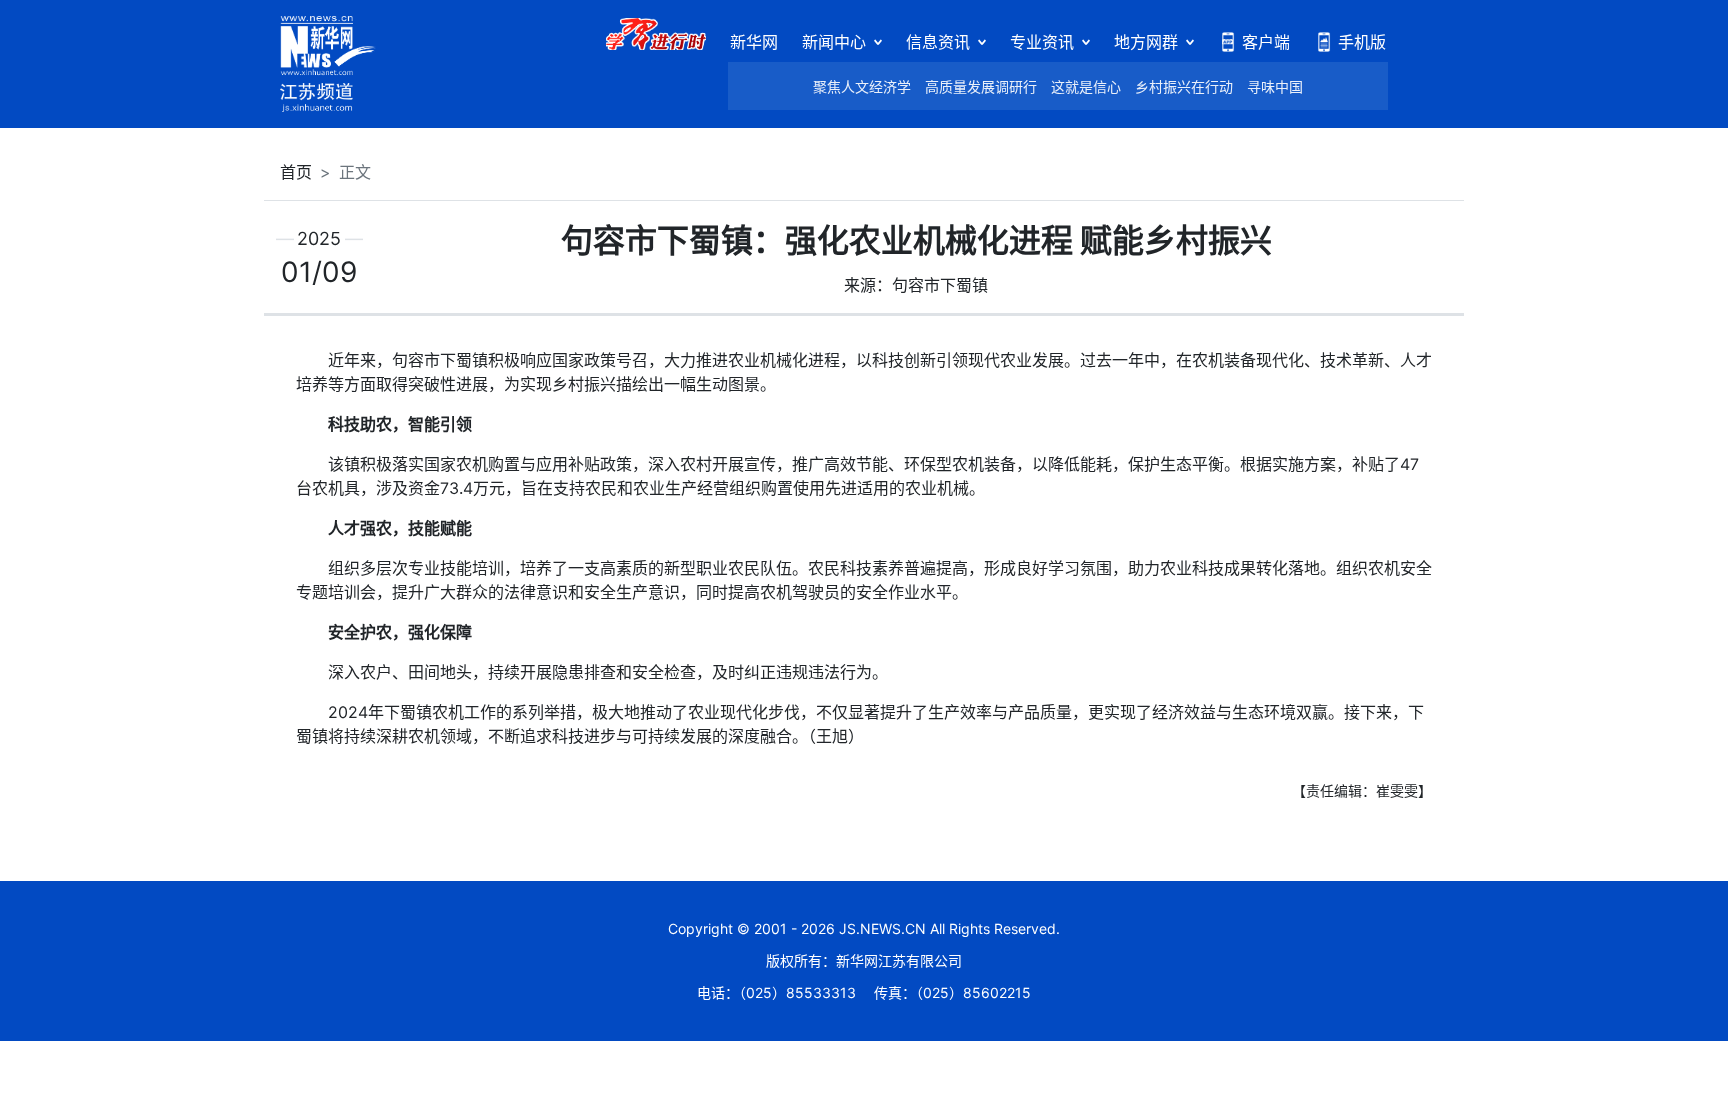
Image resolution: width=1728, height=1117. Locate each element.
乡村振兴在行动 (1184, 86)
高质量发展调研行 (981, 86)
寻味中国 (1275, 86)
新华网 (754, 42)
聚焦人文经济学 (862, 86)
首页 (296, 172)
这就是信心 (1086, 86)
